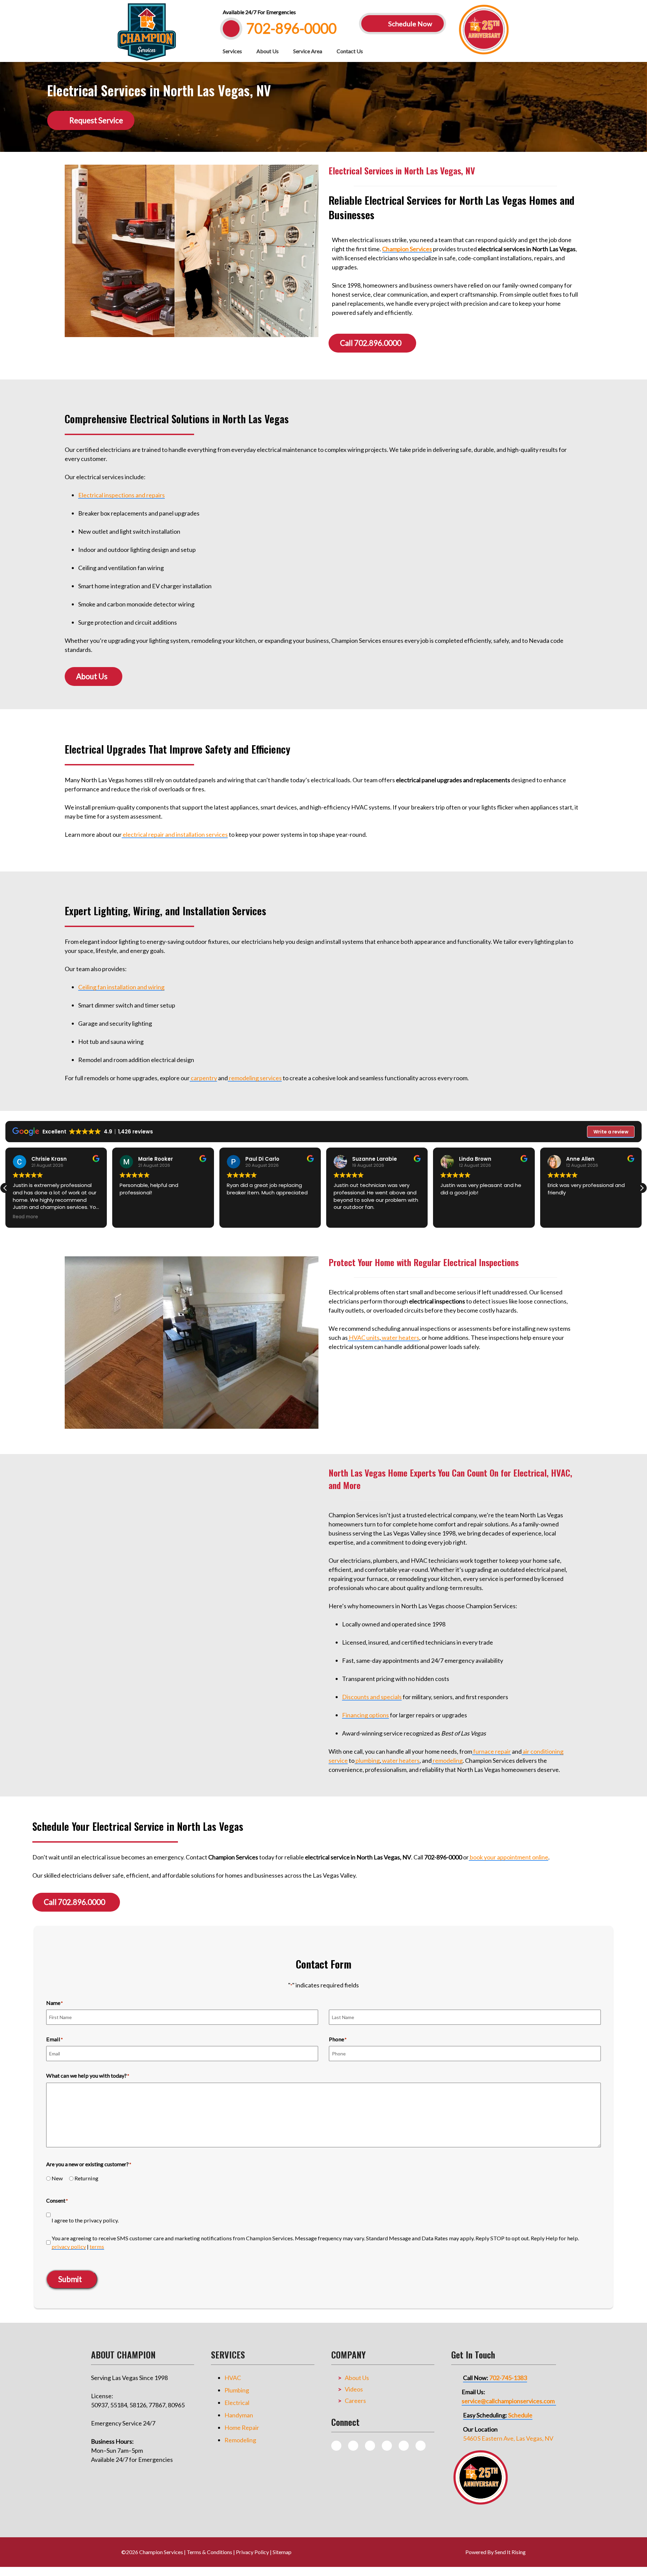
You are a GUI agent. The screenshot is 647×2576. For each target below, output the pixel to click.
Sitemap (282, 2552)
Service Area (308, 51)
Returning (86, 2178)
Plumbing (237, 2390)
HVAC (233, 2378)
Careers (355, 2401)
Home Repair (242, 2428)
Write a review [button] (611, 1132)
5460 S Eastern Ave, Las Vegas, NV (508, 2438)
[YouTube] (404, 2446)
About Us (268, 51)
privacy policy (69, 2247)
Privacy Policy (252, 2552)
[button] (642, 1188)
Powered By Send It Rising (496, 2552)
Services (232, 51)
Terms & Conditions (209, 2552)
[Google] (387, 2446)
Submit (70, 2279)
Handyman (239, 2415)
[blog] (336, 2446)
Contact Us (350, 51)
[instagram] (353, 2446)
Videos (354, 2389)
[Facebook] (370, 2446)
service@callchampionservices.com (508, 2401)
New (57, 2178)
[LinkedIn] (421, 2446)
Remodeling (240, 2440)
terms (97, 2247)
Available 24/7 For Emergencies (259, 12)
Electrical (237, 2403)
